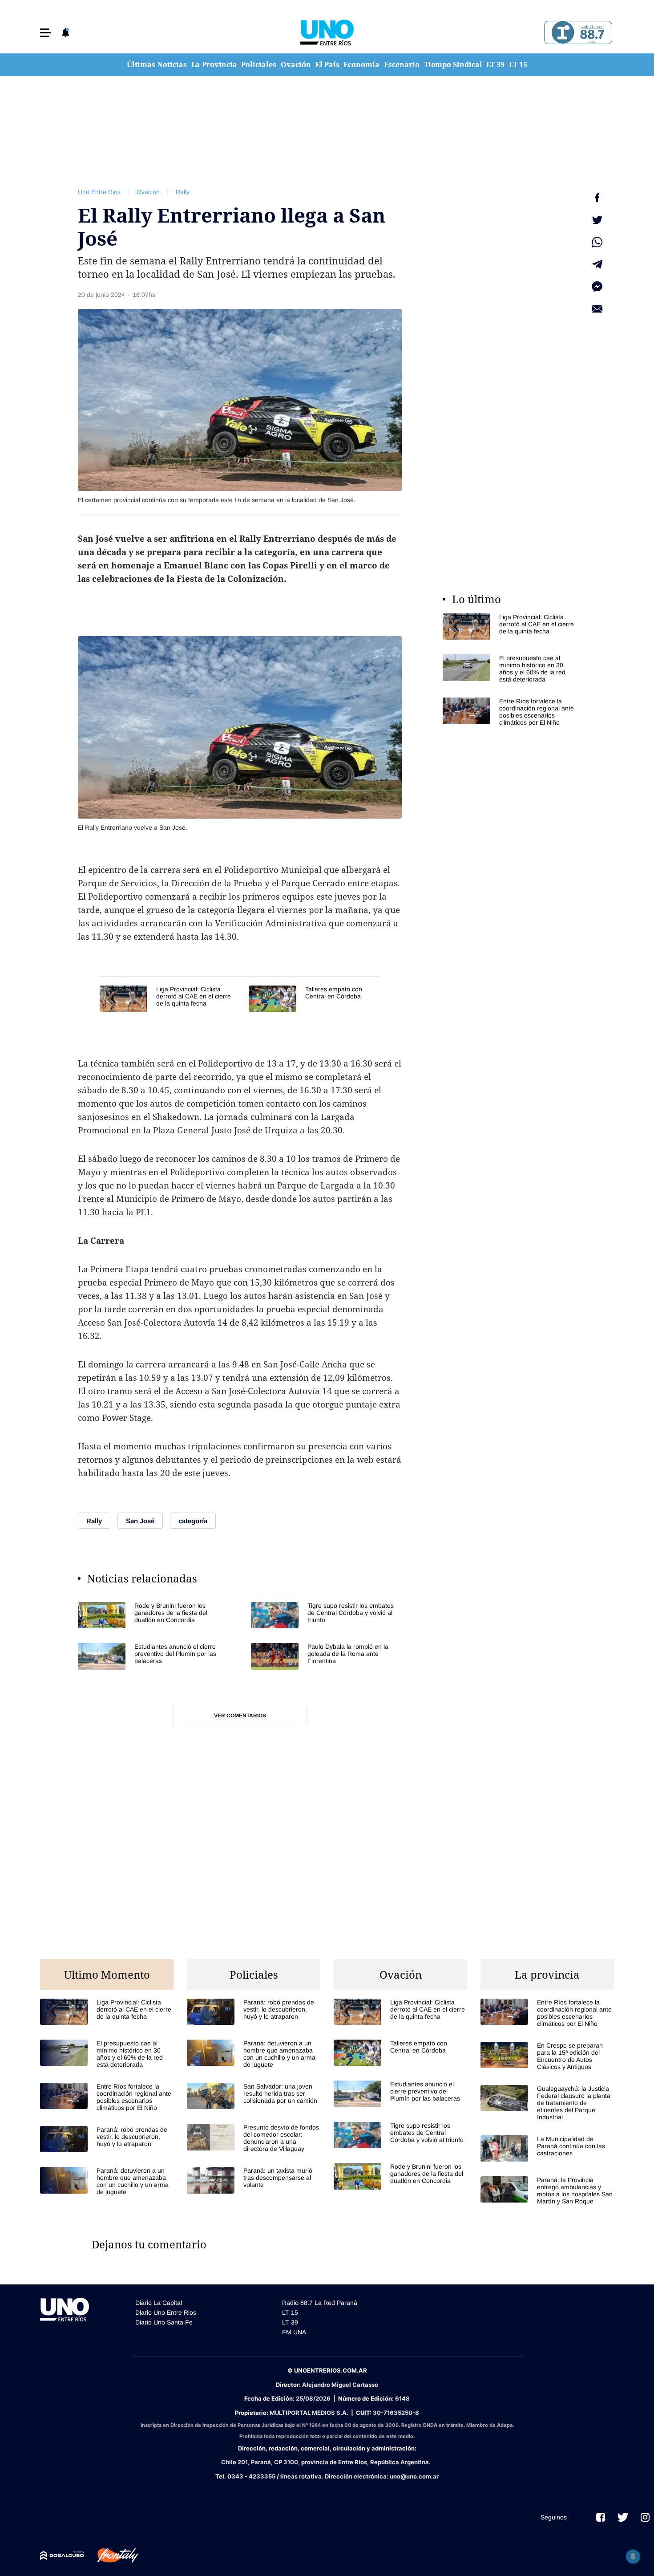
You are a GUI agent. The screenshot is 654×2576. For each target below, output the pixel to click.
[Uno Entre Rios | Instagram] (645, 2517)
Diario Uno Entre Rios (166, 2312)
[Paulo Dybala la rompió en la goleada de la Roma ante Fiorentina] (326, 1656)
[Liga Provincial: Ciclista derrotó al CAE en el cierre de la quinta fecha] (170, 999)
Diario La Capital (159, 2303)
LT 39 (495, 65)
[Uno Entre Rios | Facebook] (601, 2517)
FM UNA (294, 2332)
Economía (361, 65)
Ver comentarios (240, 1716)
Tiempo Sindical (453, 65)
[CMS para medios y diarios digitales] (62, 2556)
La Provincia (214, 65)
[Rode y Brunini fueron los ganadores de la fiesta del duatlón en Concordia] (153, 1615)
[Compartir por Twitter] (597, 220)
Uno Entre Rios (99, 192)
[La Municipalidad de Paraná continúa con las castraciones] (547, 2148)
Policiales (259, 65)
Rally (183, 192)
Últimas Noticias (157, 65)
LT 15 (518, 65)
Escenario (402, 65)
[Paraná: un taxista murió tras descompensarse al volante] (254, 2180)
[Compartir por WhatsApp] (597, 242)
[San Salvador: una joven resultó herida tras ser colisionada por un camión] (254, 2096)
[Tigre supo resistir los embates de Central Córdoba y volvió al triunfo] (326, 1615)
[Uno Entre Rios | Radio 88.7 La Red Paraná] (577, 33)
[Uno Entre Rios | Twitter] (623, 2517)
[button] (45, 33)
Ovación (296, 65)
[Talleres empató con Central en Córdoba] (314, 999)
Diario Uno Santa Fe (164, 2322)
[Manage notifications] (633, 2556)
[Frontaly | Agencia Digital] (111, 2556)
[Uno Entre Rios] (327, 32)
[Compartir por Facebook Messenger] (597, 287)
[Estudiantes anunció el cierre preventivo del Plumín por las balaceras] (153, 1656)
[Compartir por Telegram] (597, 264)
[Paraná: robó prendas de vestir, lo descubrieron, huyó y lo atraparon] (107, 2139)
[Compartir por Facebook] (597, 198)
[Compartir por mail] (597, 309)
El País (327, 65)
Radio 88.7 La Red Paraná (320, 2303)
